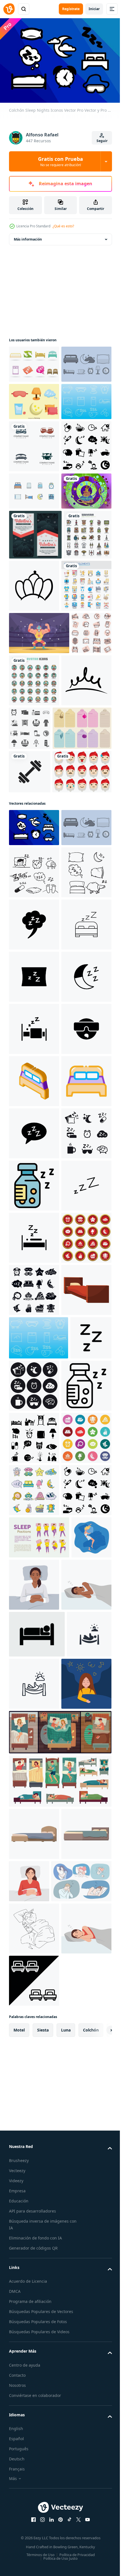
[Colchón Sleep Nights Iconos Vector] (34, 1137)
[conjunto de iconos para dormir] (34, 2307)
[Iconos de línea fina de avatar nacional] (76, 894)
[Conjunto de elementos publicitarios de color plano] (34, 799)
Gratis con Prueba (60, 161)
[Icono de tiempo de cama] (34, 399)
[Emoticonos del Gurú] (38, 1081)
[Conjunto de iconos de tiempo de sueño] (82, 942)
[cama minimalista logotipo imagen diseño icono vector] (34, 518)
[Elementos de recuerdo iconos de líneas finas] (33, 746)
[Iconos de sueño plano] (34, 436)
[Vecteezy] (9, 9)
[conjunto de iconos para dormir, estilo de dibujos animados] (34, 2411)
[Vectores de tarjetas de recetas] (38, 994)
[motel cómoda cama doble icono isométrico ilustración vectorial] (34, 1637)
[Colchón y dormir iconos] (34, 473)
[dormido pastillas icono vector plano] (34, 1845)
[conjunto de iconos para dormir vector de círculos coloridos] (34, 2359)
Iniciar (94, 9)
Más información (28, 236)
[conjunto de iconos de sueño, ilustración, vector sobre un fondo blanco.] (29, 889)
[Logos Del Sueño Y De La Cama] (34, 361)
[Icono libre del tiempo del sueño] (34, 615)
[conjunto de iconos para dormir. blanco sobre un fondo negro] (77, 2202)
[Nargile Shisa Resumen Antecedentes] (34, 652)
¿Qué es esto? (63, 226)
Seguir (102, 141)
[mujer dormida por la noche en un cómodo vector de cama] (29, 2553)
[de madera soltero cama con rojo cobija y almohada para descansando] (34, 2106)
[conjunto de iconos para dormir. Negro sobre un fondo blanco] (34, 1793)
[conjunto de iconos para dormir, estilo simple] (34, 2002)
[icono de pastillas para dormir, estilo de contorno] (34, 2254)
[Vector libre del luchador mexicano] (39, 847)
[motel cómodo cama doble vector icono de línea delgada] (34, 1689)
